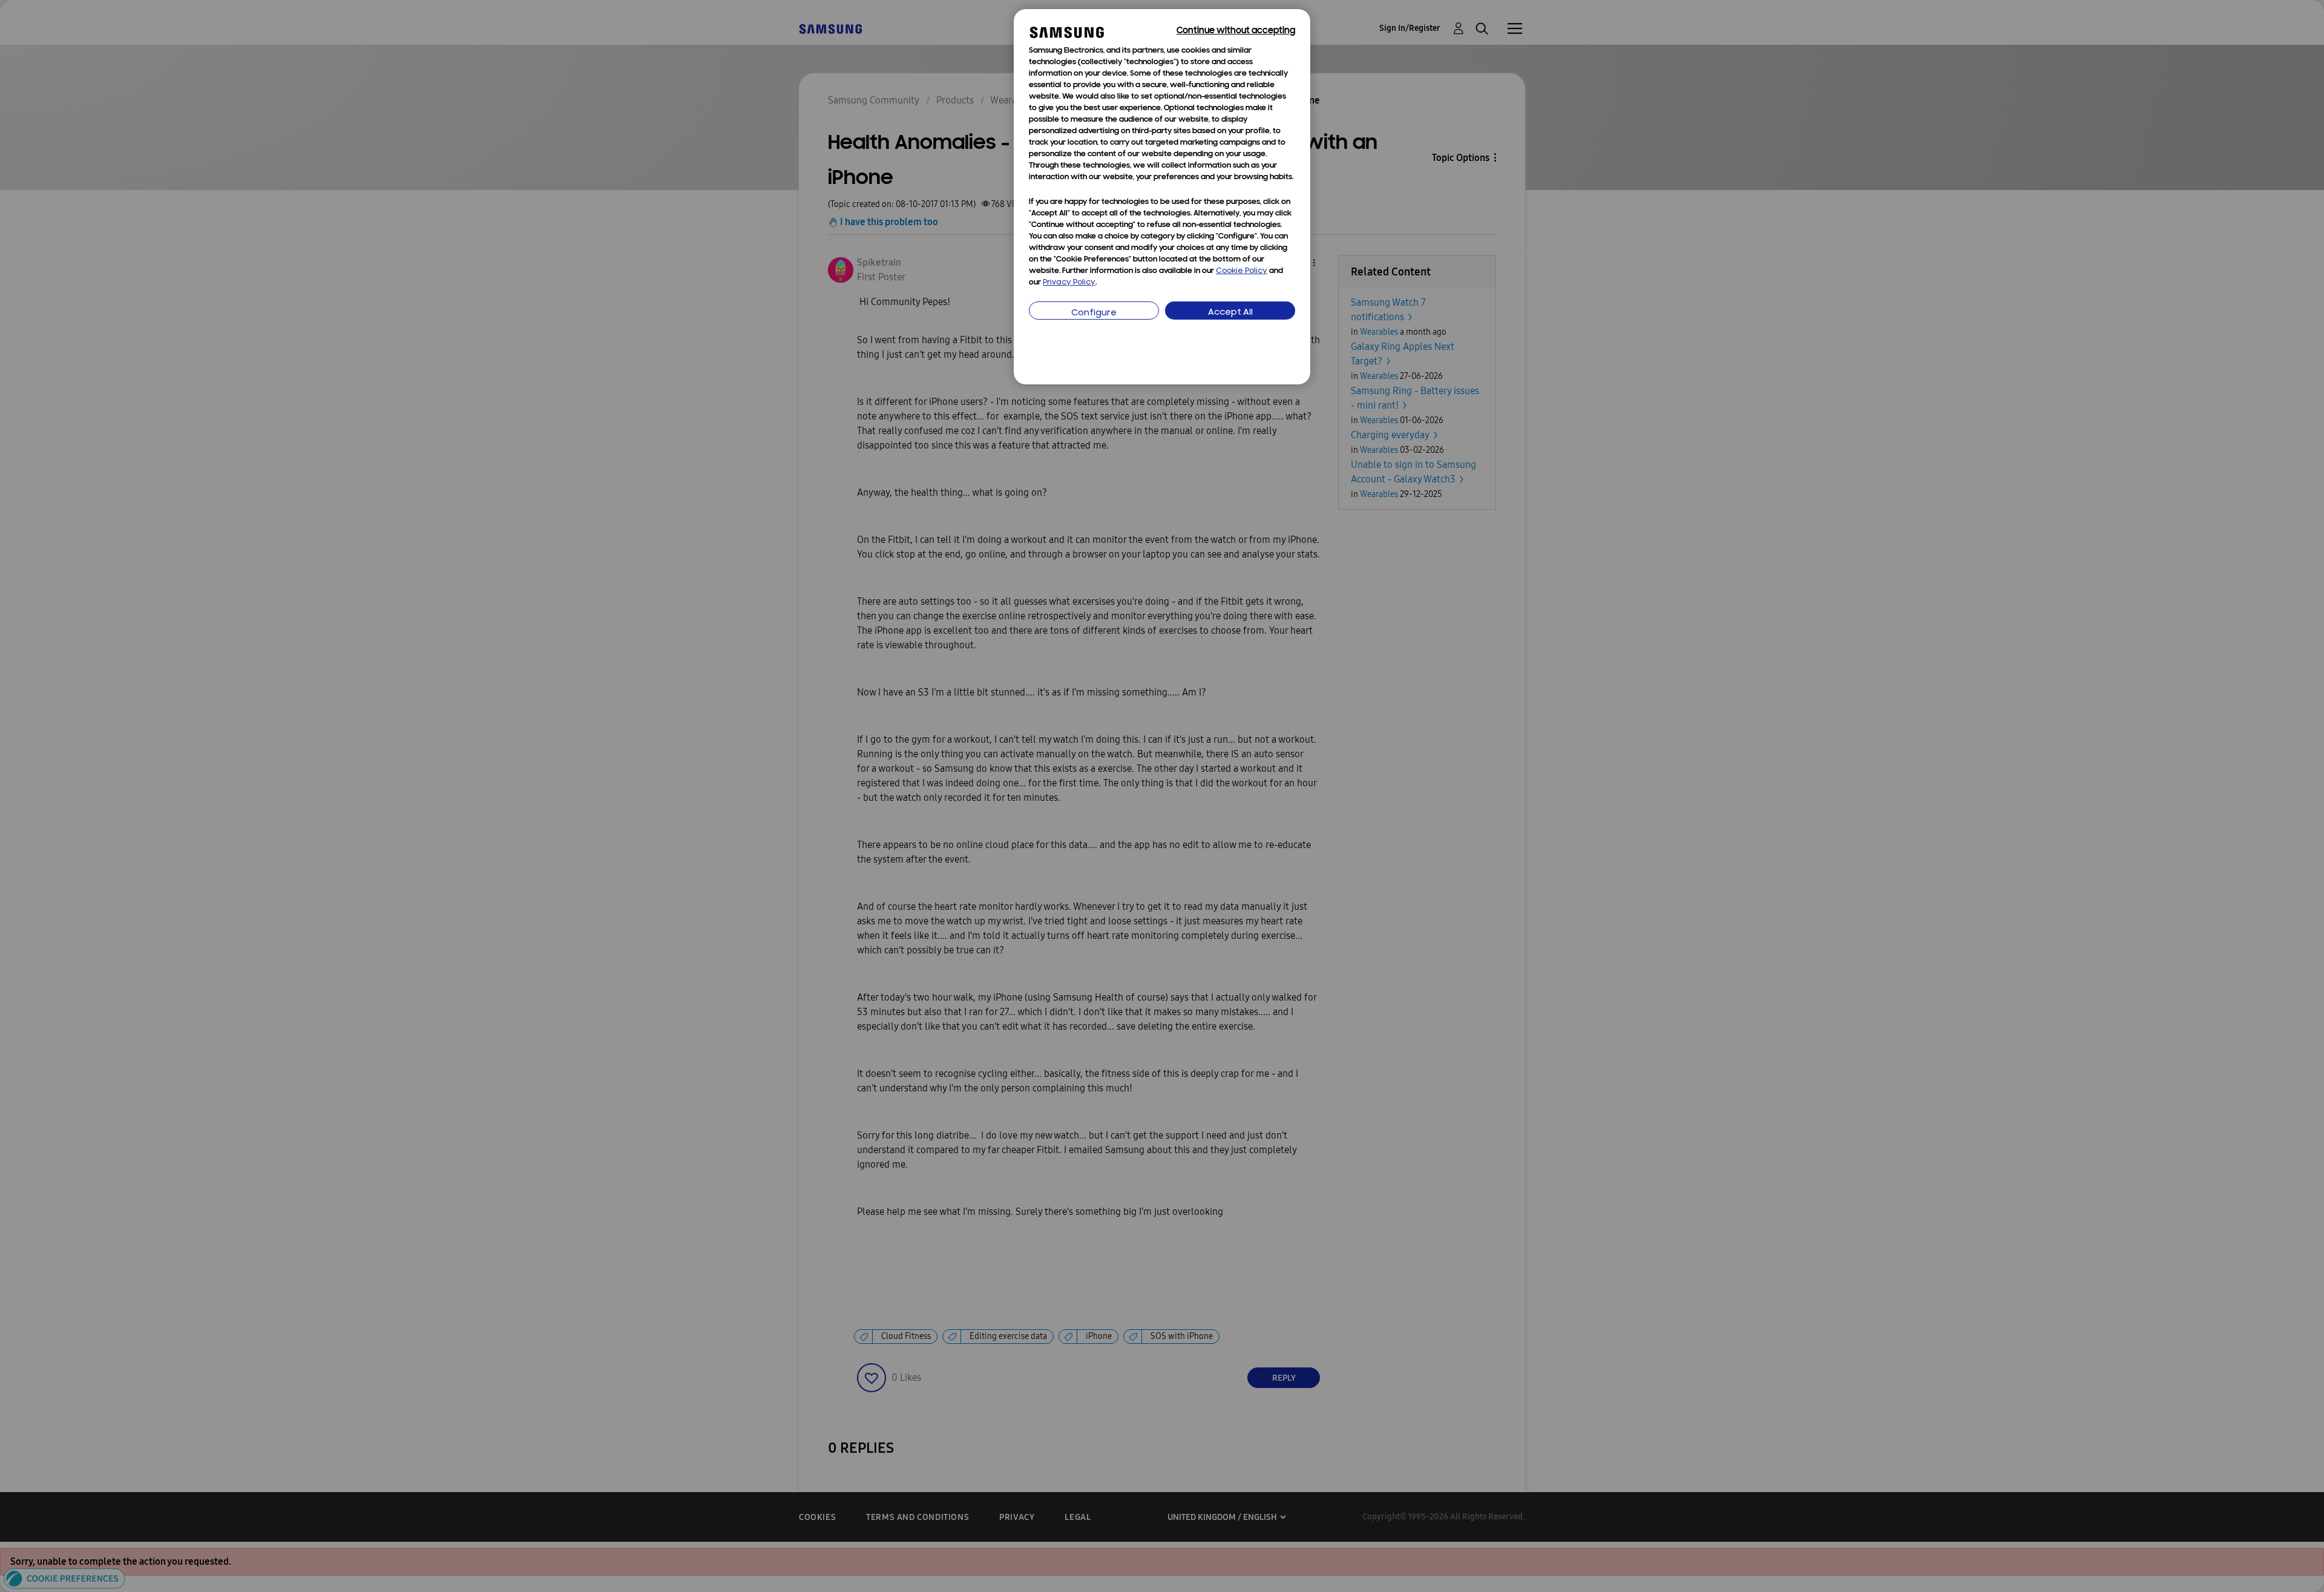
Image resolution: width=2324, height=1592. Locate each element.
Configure (1094, 313)
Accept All (1230, 313)
